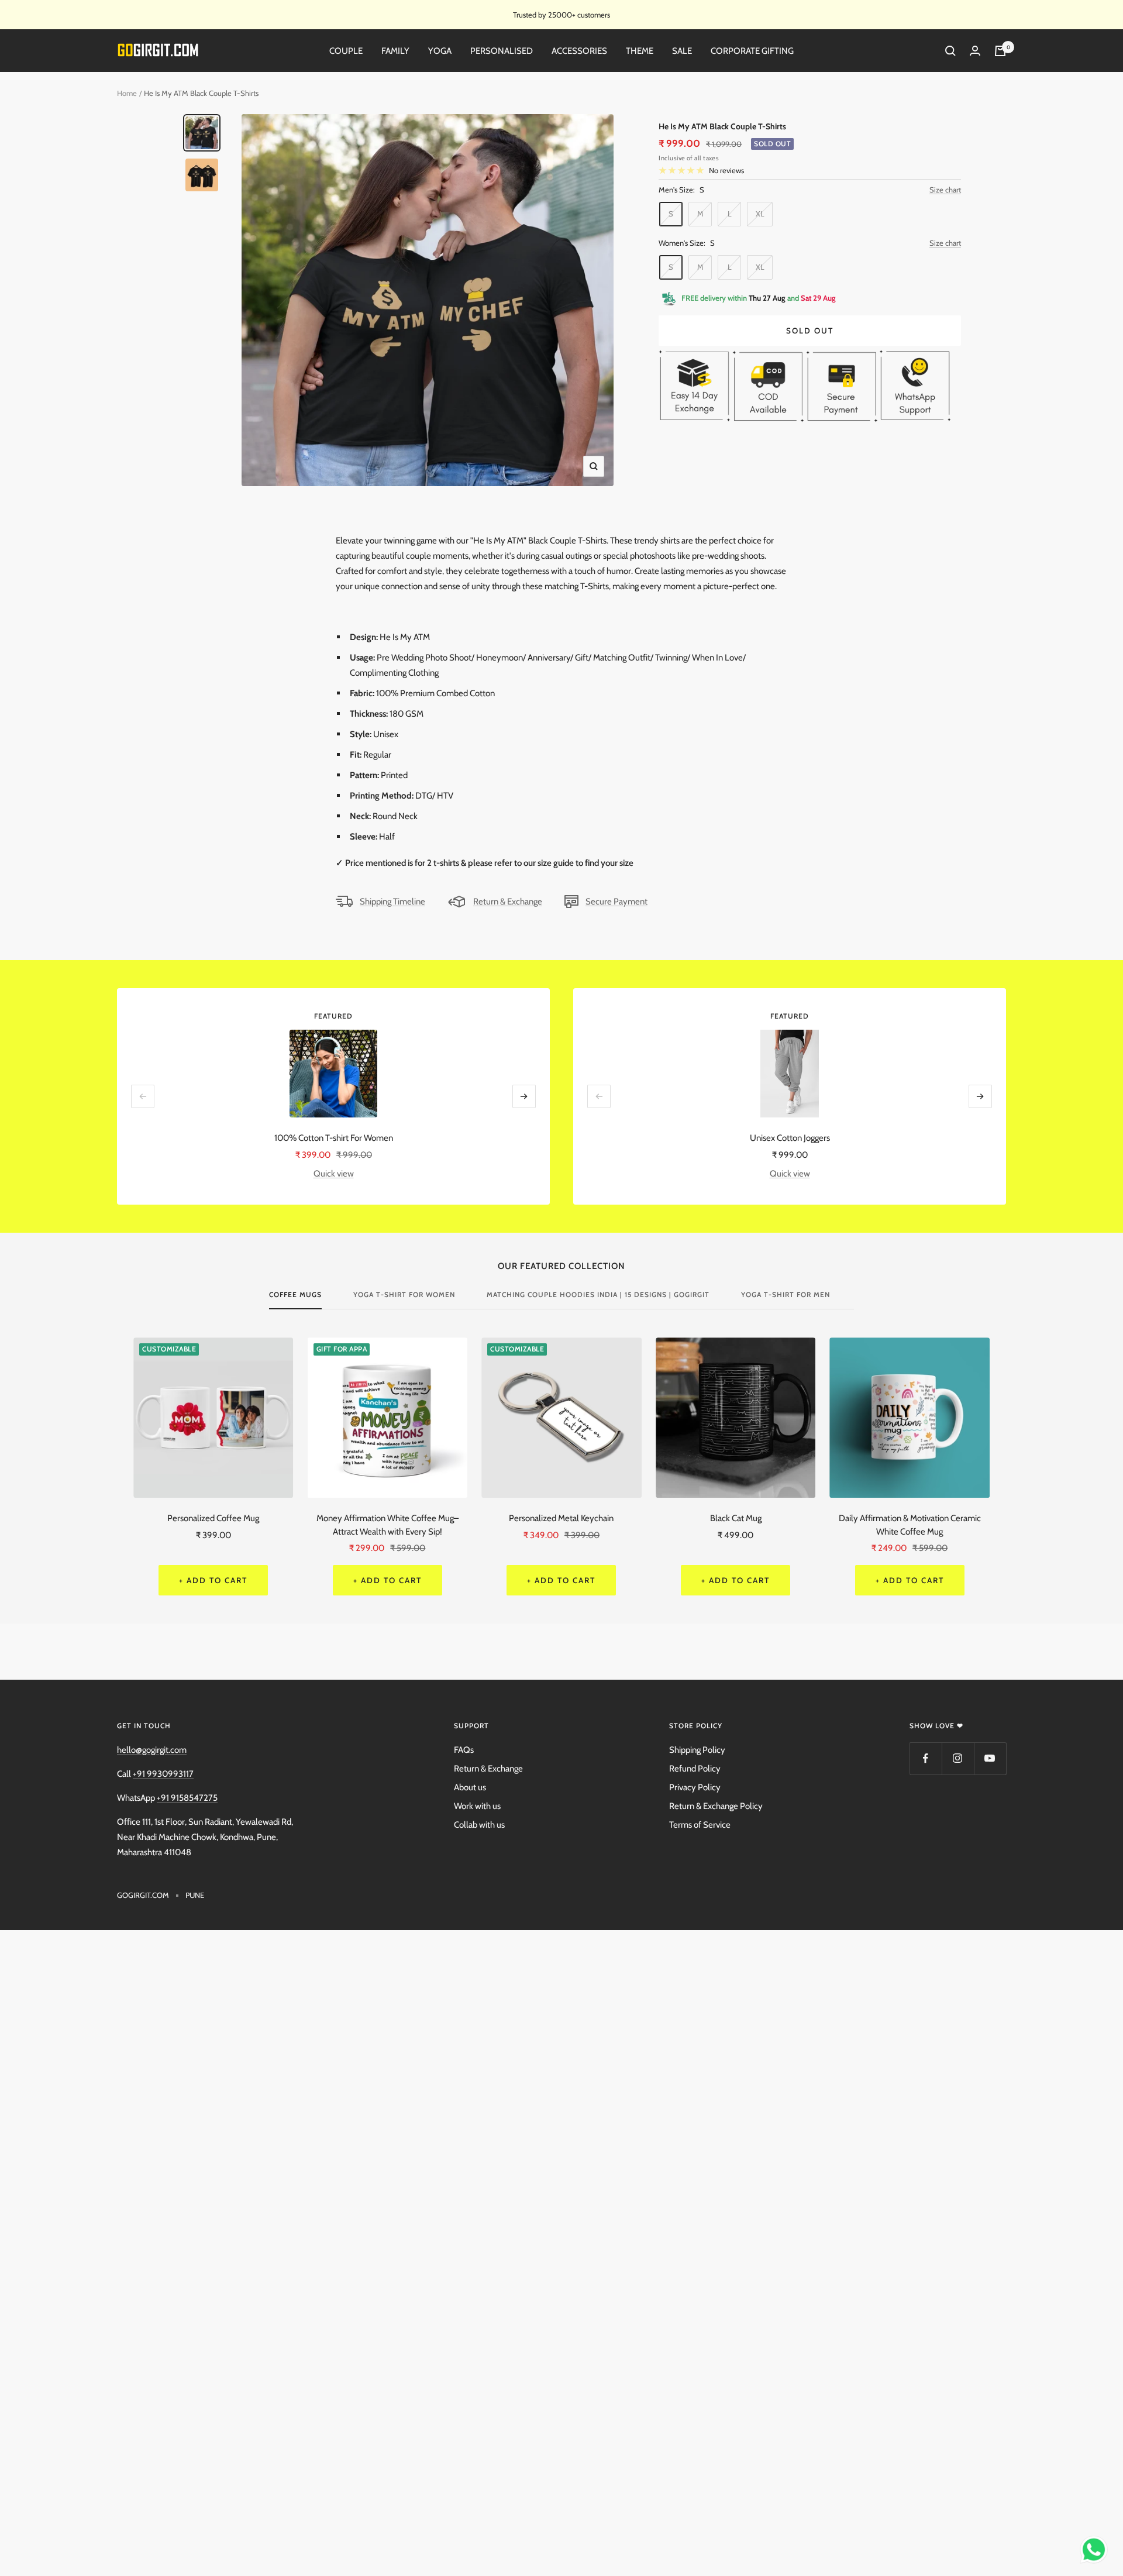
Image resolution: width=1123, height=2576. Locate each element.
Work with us (477, 1806)
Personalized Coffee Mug (213, 1518)
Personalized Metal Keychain (561, 1518)
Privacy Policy (695, 1787)
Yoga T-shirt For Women (404, 1295)
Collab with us (479, 1825)
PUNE (195, 1895)
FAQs (464, 1750)
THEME (640, 51)
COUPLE (346, 51)
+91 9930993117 (163, 1774)
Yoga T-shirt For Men (786, 1295)
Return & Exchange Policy (716, 1806)
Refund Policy (695, 1769)
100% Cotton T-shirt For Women (334, 1138)
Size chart (945, 190)
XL (760, 214)
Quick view (334, 1174)
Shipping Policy (697, 1750)
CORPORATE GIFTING (752, 51)
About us (470, 1787)
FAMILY (395, 51)
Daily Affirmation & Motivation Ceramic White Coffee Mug (910, 1525)
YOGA (440, 51)
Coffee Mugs (295, 1295)
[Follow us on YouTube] (990, 1758)
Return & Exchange (508, 902)
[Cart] (1000, 51)
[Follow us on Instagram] (958, 1758)
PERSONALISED (502, 51)
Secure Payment (616, 902)
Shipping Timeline (392, 902)
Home (127, 93)
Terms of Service (700, 1825)
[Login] (975, 51)
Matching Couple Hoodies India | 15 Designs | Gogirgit (598, 1295)
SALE (682, 51)
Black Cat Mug (736, 1518)
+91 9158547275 (187, 1798)
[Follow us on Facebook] (926, 1758)
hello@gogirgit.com (152, 1750)
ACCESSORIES (579, 51)
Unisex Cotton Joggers (790, 1138)
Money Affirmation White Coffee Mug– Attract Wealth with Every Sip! (387, 1525)
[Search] (950, 51)
